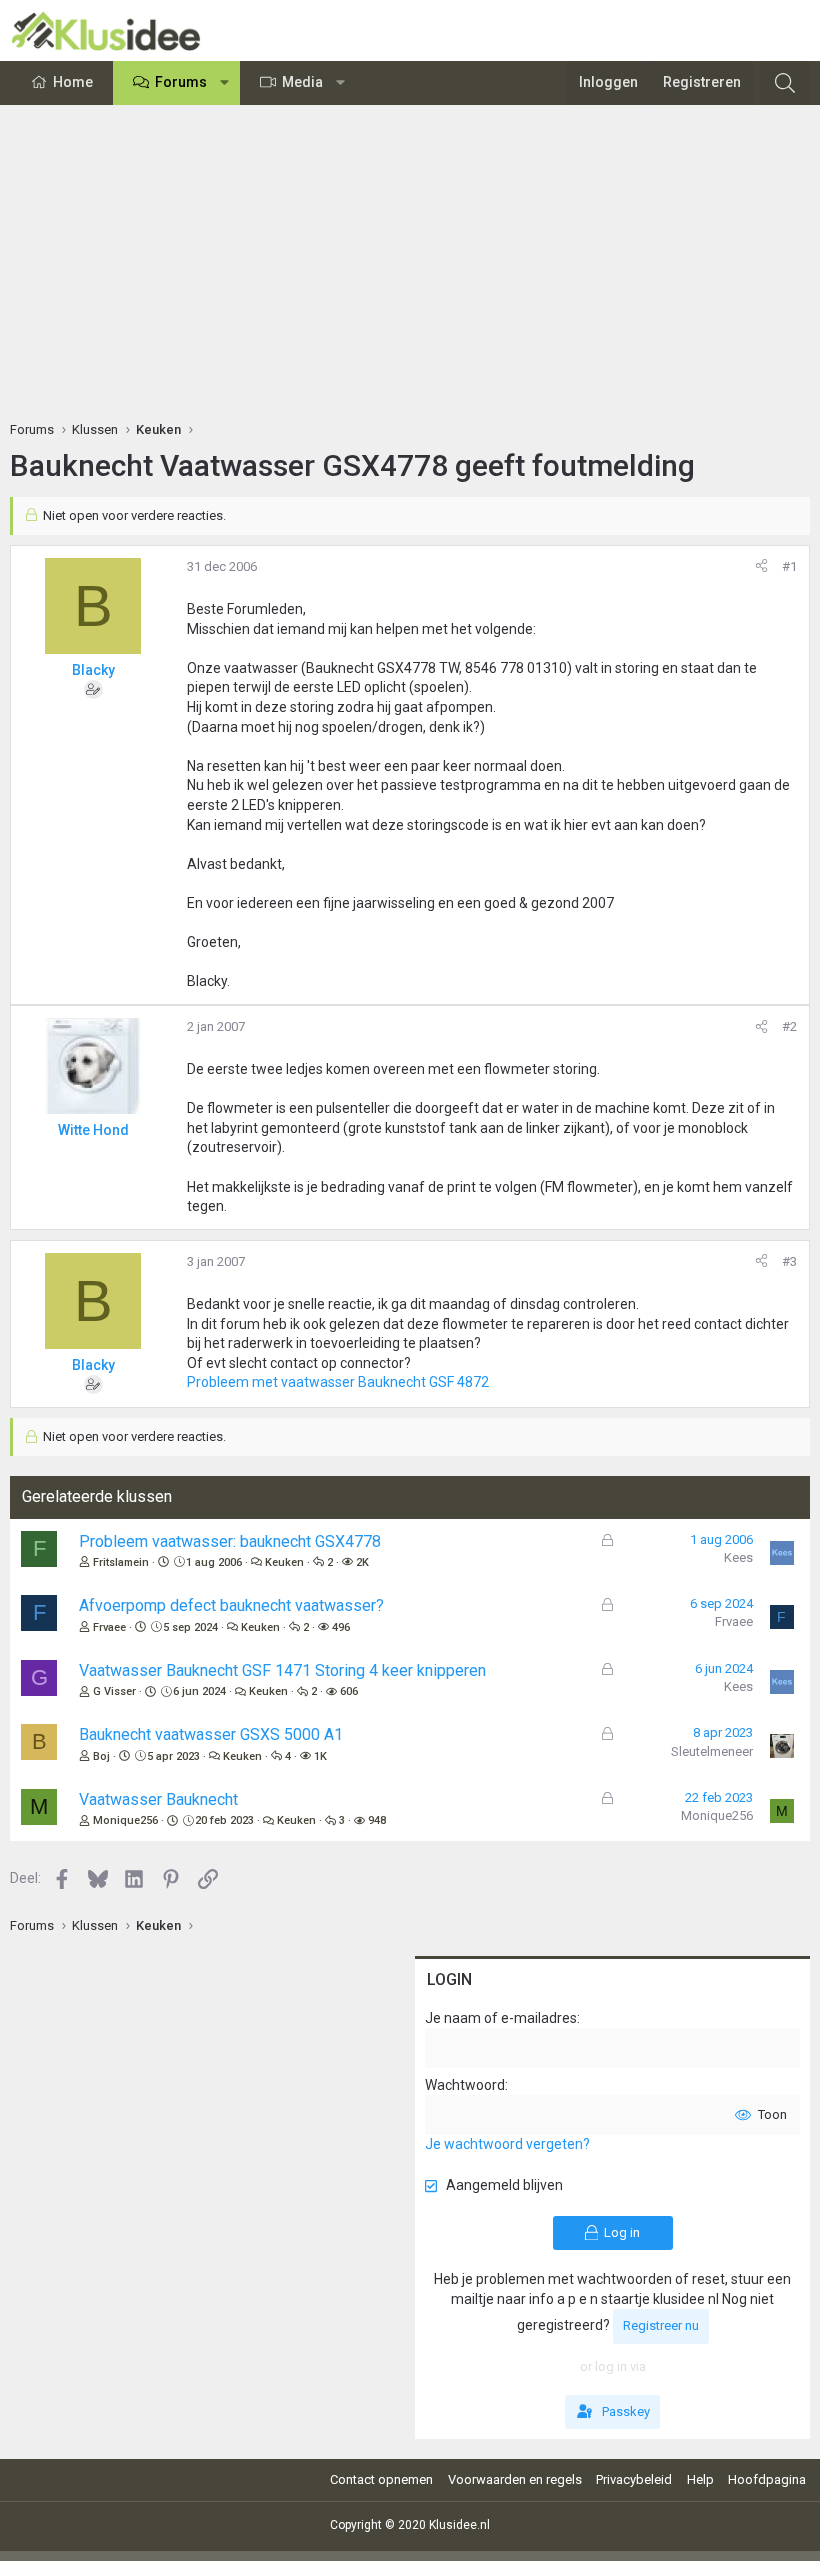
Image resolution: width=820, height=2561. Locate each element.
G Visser (114, 1691)
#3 (789, 1261)
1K (320, 1756)
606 (349, 1691)
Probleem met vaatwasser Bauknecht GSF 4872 (338, 1382)
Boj (101, 1756)
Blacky (93, 670)
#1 (789, 566)
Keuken (284, 1562)
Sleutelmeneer (712, 1751)
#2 (789, 1026)
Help (700, 2479)
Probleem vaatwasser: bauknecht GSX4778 (230, 1541)
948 (377, 1820)
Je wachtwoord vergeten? (507, 2144)
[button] (225, 83)
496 (341, 1627)
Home (73, 82)
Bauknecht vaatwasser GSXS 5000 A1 (211, 1734)
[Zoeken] (785, 83)
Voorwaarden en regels (515, 2479)
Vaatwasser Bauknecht (158, 1799)
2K (362, 1562)
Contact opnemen (381, 2479)
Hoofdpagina (767, 2479)
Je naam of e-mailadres (501, 2018)
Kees (738, 1557)
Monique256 (125, 1820)
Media (302, 82)
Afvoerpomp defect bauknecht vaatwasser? (231, 1605)
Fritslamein (121, 1562)
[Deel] (761, 567)
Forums (181, 82)
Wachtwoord (465, 2085)
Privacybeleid (634, 2479)
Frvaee (109, 1627)
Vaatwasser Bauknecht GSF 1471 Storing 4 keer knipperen (282, 1670)
